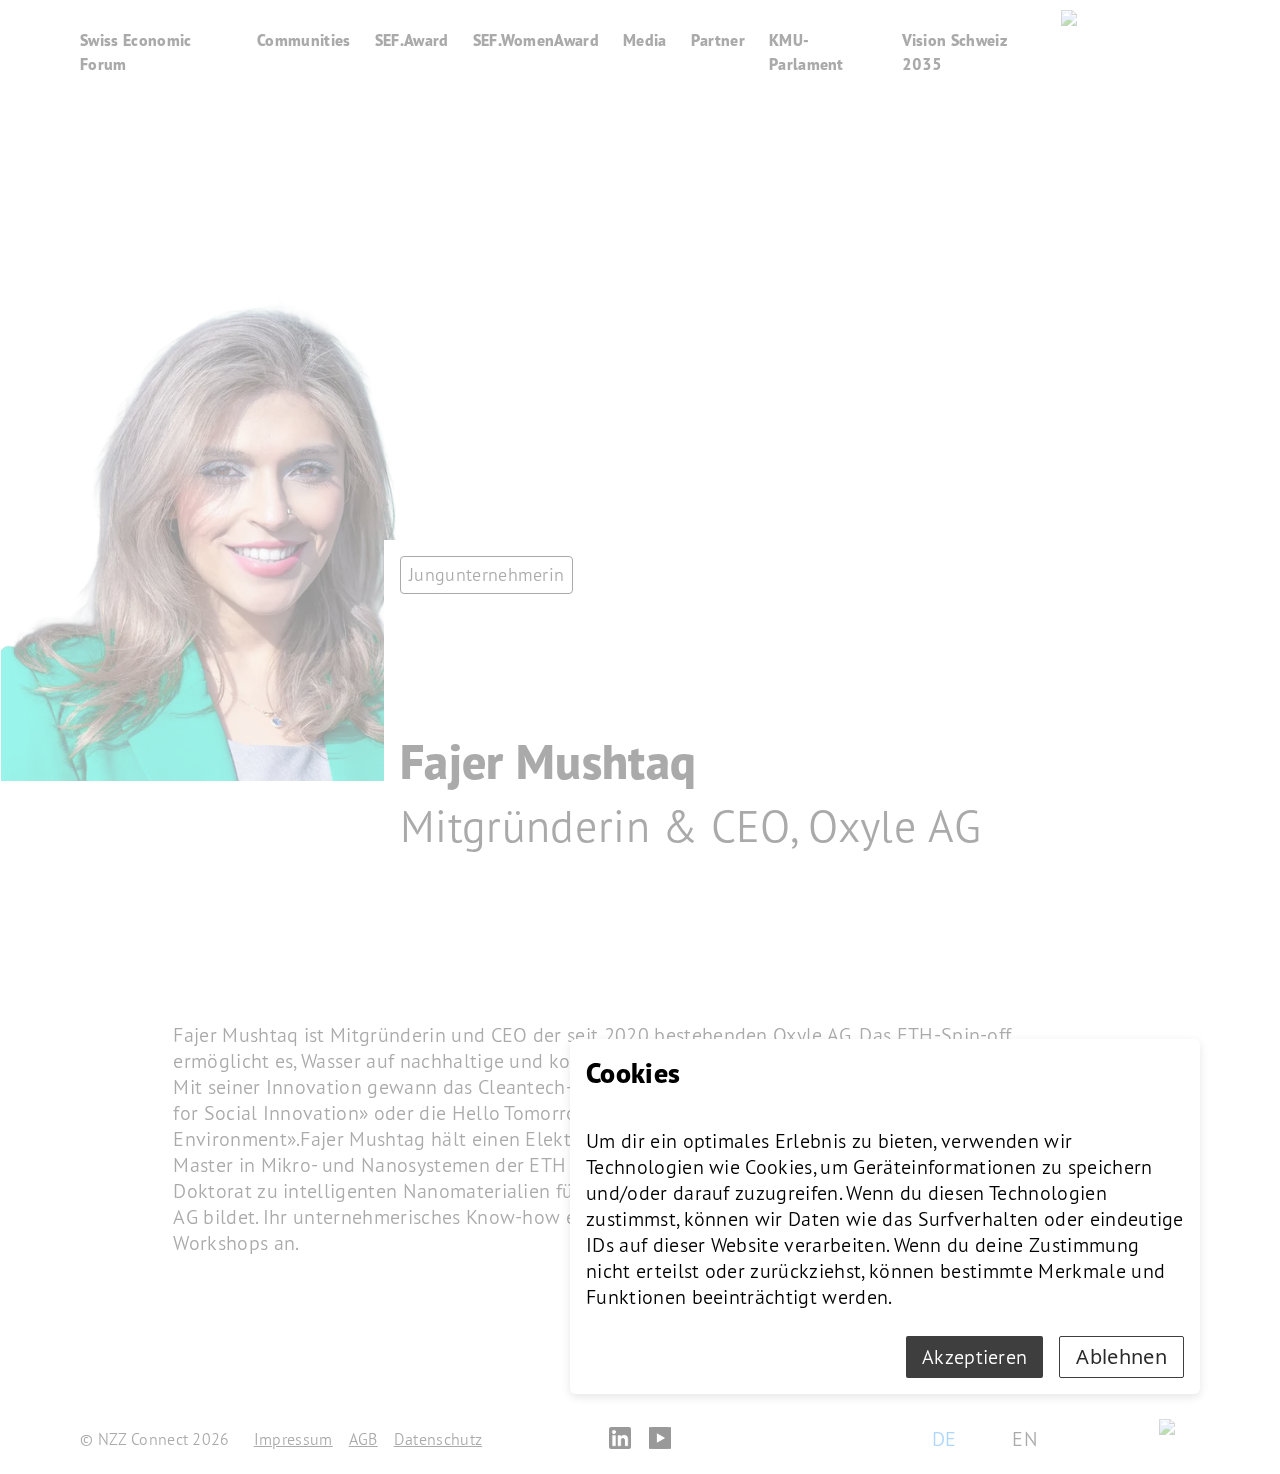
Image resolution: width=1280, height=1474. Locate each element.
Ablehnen (1121, 1356)
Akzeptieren (975, 1357)
